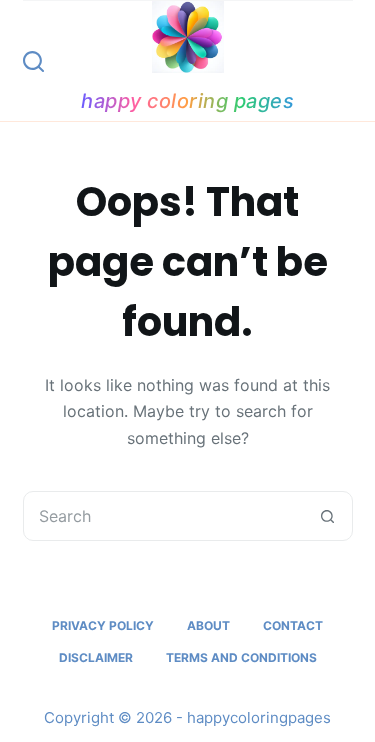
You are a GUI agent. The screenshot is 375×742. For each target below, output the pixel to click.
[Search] (33, 61)
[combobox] (164, 516)
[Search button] (328, 516)
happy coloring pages (187, 101)
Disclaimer (96, 657)
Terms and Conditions (241, 657)
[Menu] (344, 61)
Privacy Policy (103, 625)
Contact (293, 625)
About (208, 625)
